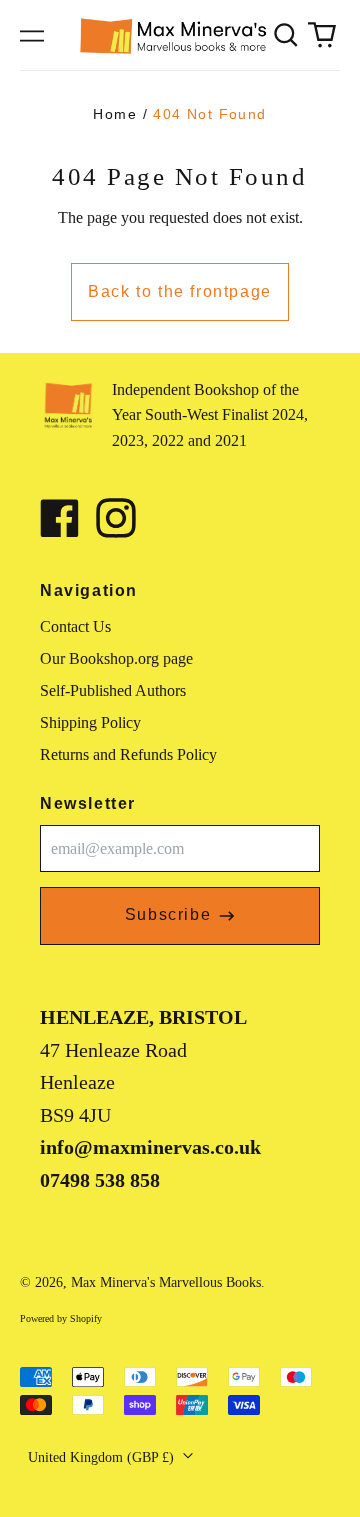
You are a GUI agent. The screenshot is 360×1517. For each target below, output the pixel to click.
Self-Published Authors (113, 690)
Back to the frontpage (180, 291)
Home (115, 114)
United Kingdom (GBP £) (103, 1457)
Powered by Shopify (61, 1318)
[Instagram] (116, 518)
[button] (286, 35)
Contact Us (75, 626)
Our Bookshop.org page (116, 658)
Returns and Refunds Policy (128, 754)
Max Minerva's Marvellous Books (166, 1282)
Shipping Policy (90, 722)
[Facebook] (60, 518)
